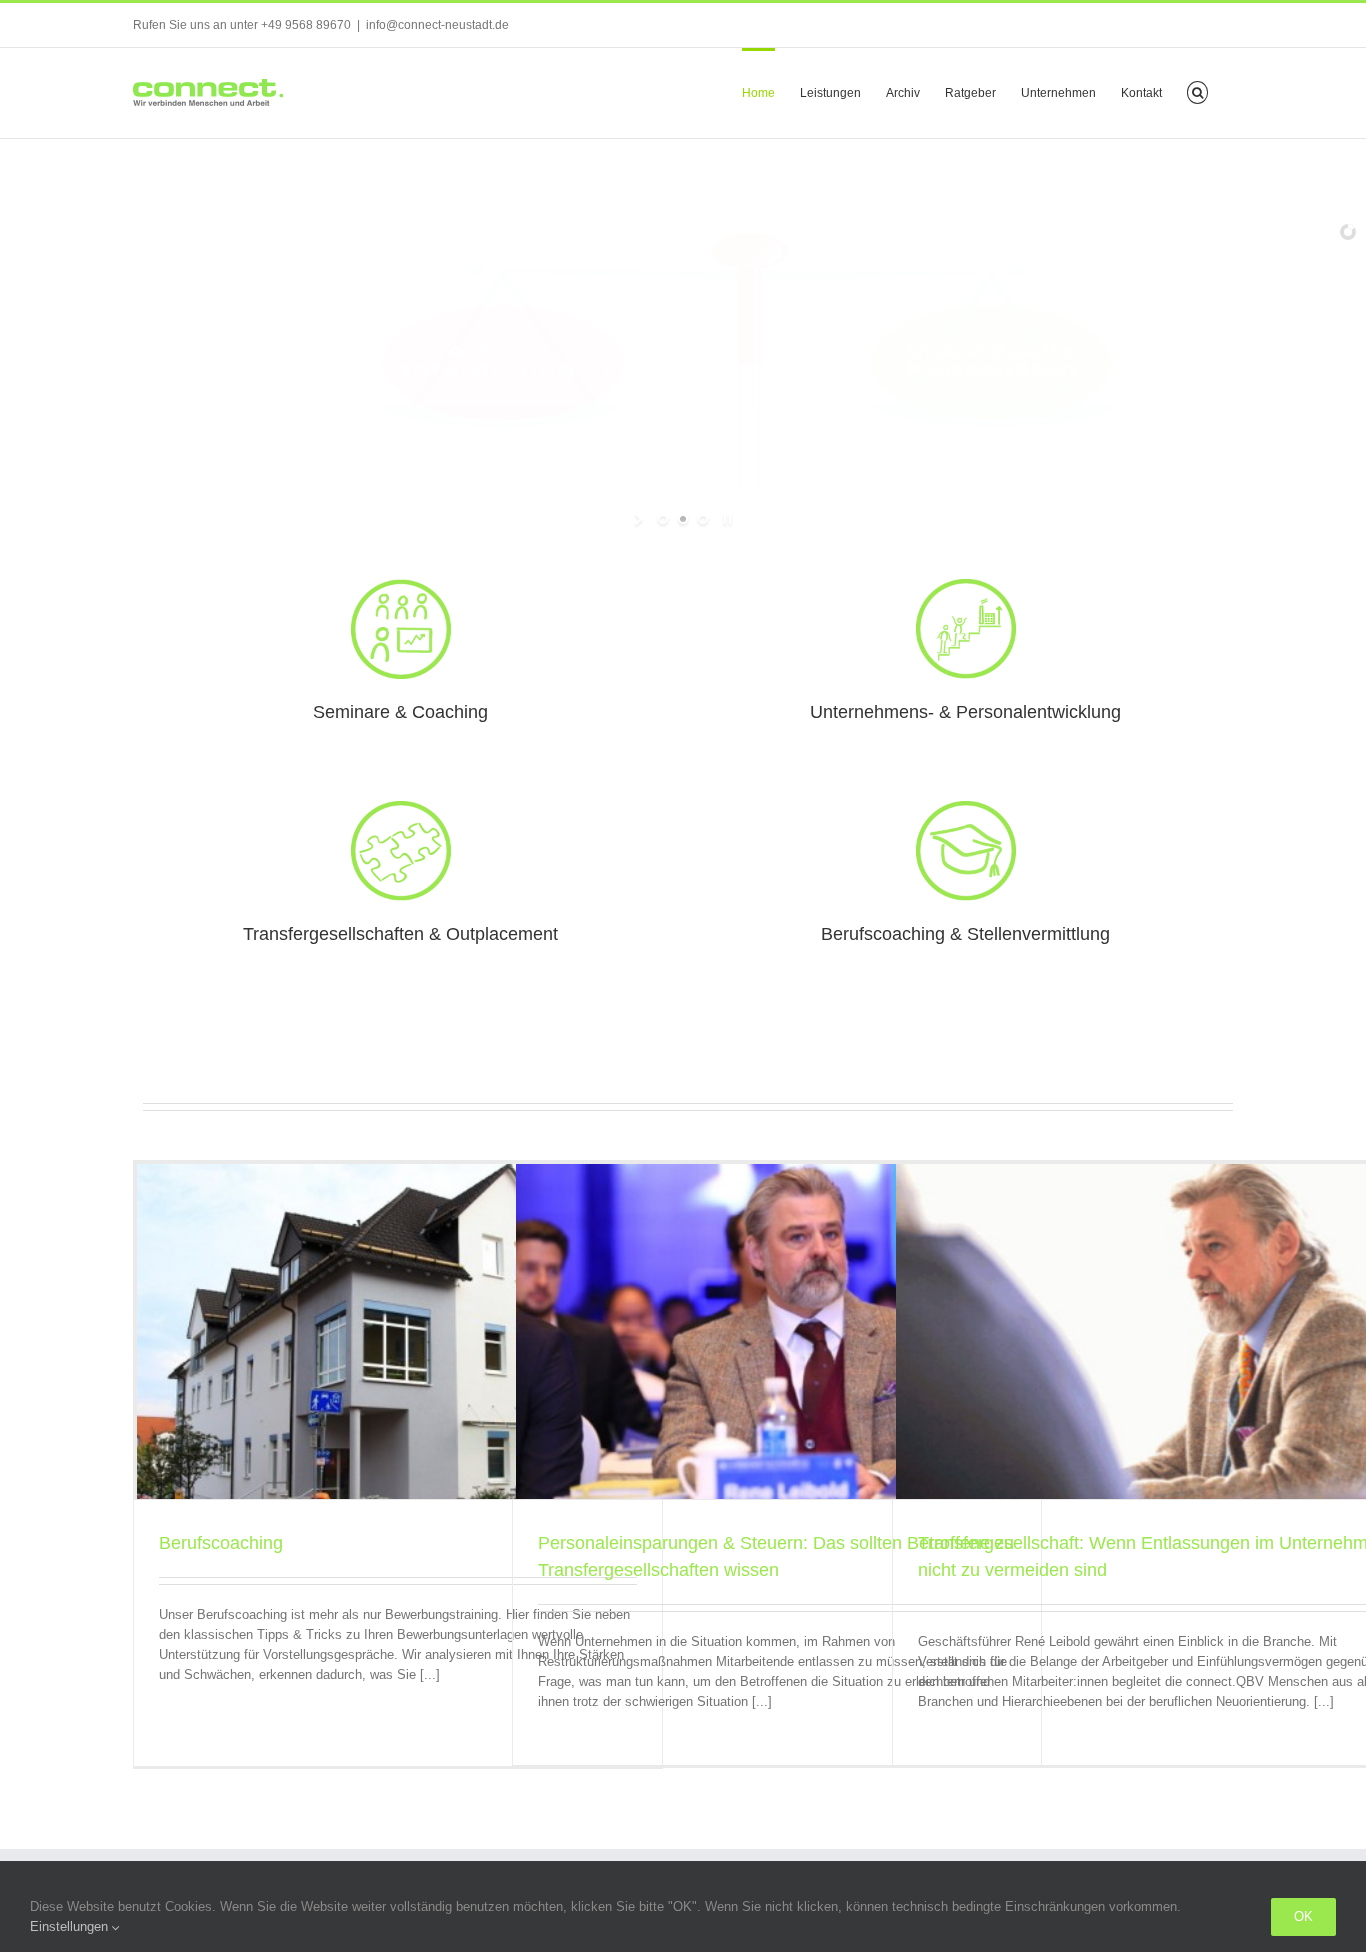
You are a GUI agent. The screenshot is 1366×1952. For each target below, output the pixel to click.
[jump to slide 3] (703, 519)
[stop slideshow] (725, 519)
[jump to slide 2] (683, 519)
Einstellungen (71, 1926)
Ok (1303, 1916)
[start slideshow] (640, 519)
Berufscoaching (221, 1543)
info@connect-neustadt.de (437, 25)
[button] (1197, 91)
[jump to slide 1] (663, 519)
